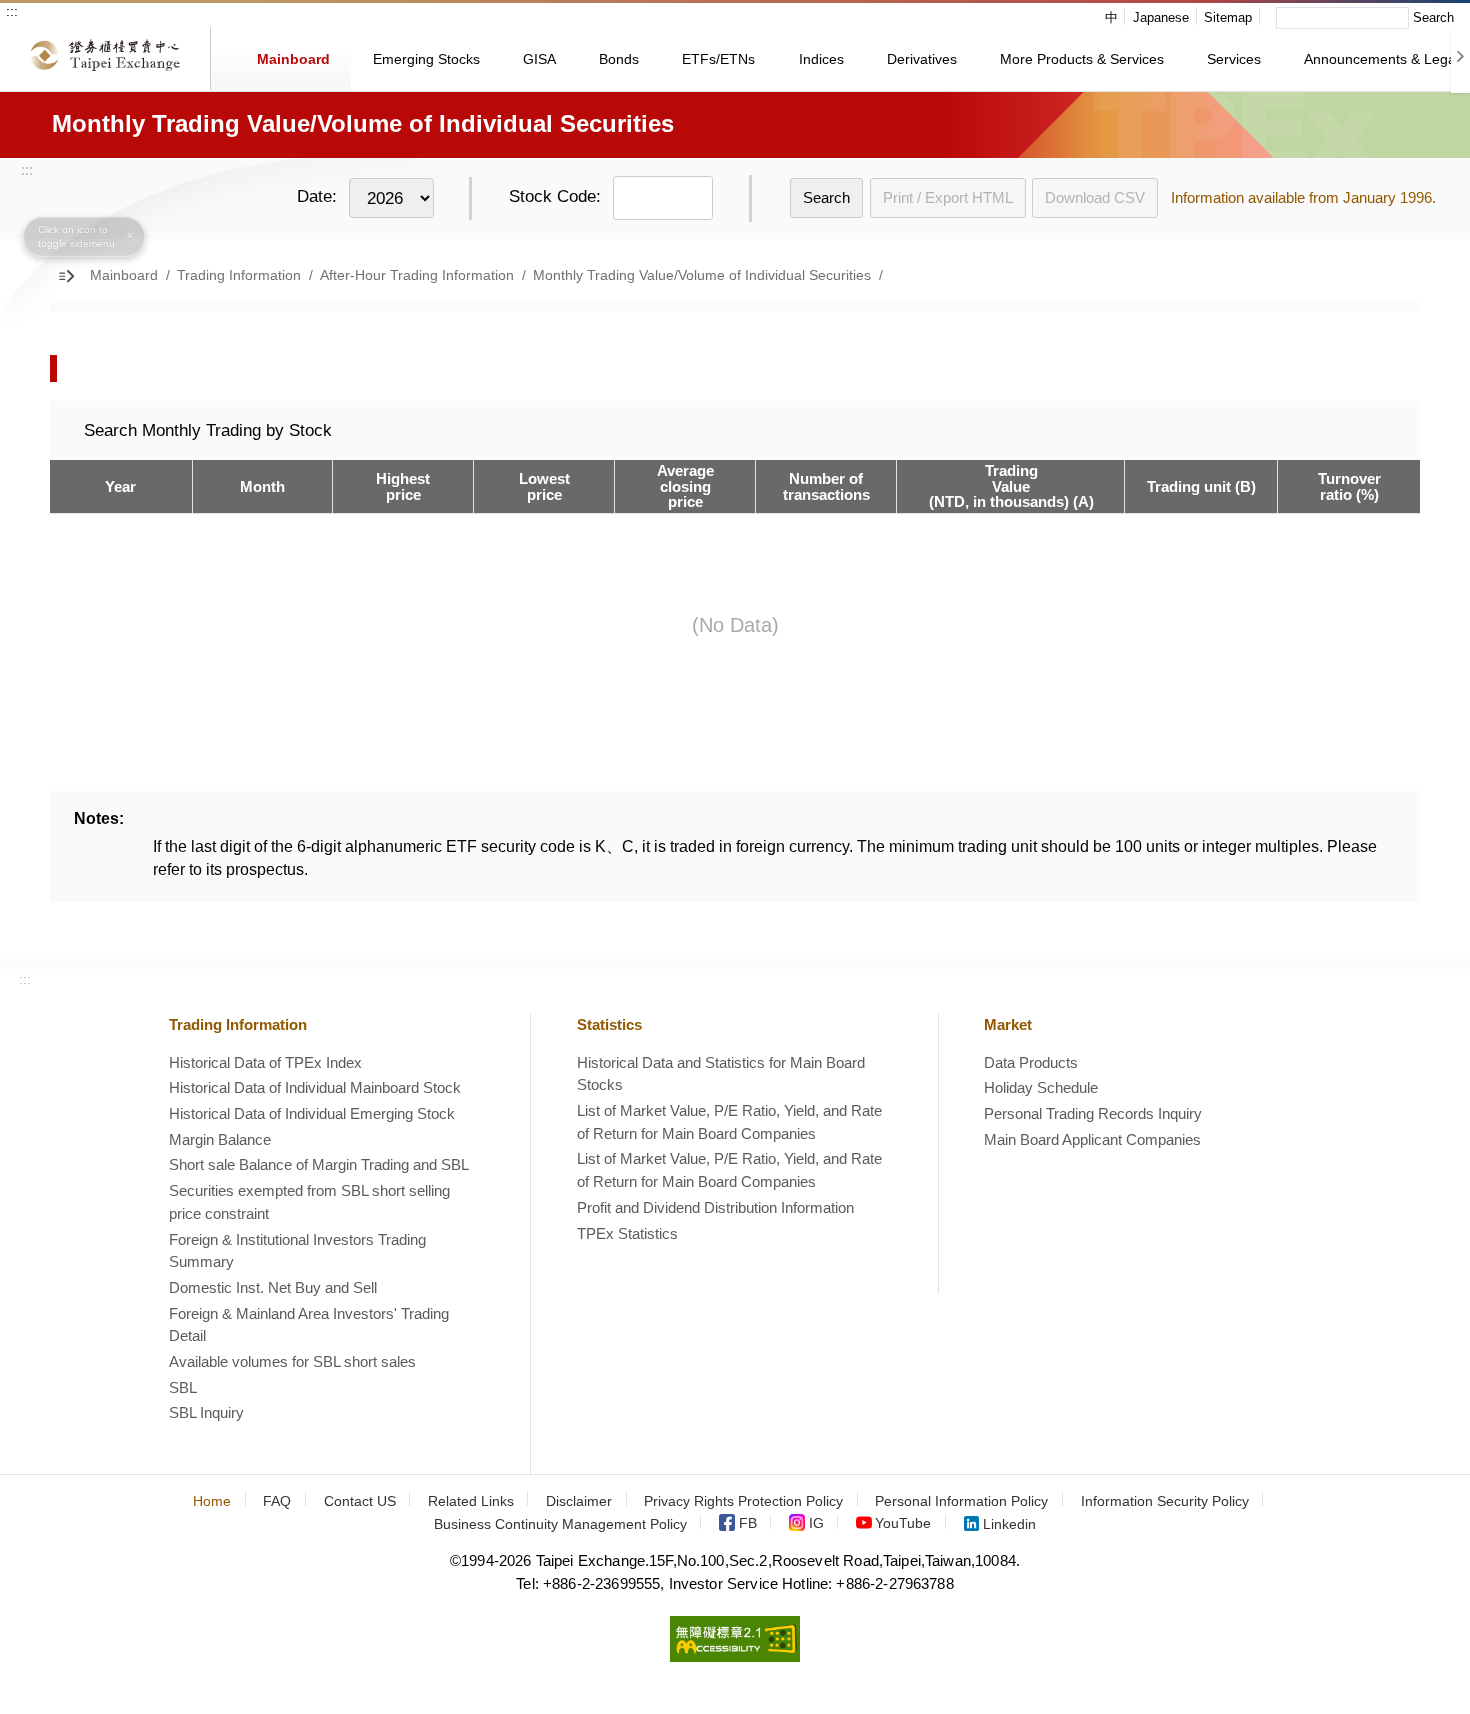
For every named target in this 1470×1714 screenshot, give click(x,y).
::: (12, 11)
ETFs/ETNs (718, 59)
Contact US (360, 1501)
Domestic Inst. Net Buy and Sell (273, 1287)
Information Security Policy (1165, 1501)
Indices (821, 59)
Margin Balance (220, 1139)
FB (748, 1524)
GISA (539, 59)
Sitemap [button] (1228, 17)
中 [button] (1111, 17)
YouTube (903, 1524)
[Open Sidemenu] (69, 276)
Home (212, 1501)
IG (816, 1524)
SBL (183, 1387)
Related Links (471, 1501)
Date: (317, 196)
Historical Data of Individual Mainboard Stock (315, 1087)
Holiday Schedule (1041, 1087)
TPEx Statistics (627, 1233)
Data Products (1031, 1062)
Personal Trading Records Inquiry (1093, 1113)
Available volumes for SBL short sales (292, 1361)
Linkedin (1009, 1524)
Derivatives (922, 59)
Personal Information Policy (961, 1501)
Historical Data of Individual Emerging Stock (312, 1113)
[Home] (105, 58)
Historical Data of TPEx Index (265, 1062)
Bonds (619, 59)
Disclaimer (579, 1501)
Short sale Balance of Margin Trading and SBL (319, 1164)
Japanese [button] (1161, 17)
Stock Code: (555, 196)
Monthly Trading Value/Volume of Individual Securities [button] (702, 275)
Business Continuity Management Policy (560, 1524)
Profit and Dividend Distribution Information (715, 1207)
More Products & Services (1082, 59)
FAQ (277, 1501)
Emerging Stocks (426, 59)
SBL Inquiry (206, 1412)
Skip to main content (101, 18)
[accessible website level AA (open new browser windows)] (735, 1656)
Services (1234, 59)
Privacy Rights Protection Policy (743, 1501)
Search (826, 197)
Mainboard (293, 59)
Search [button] (1433, 17)
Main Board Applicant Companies (1092, 1139)
